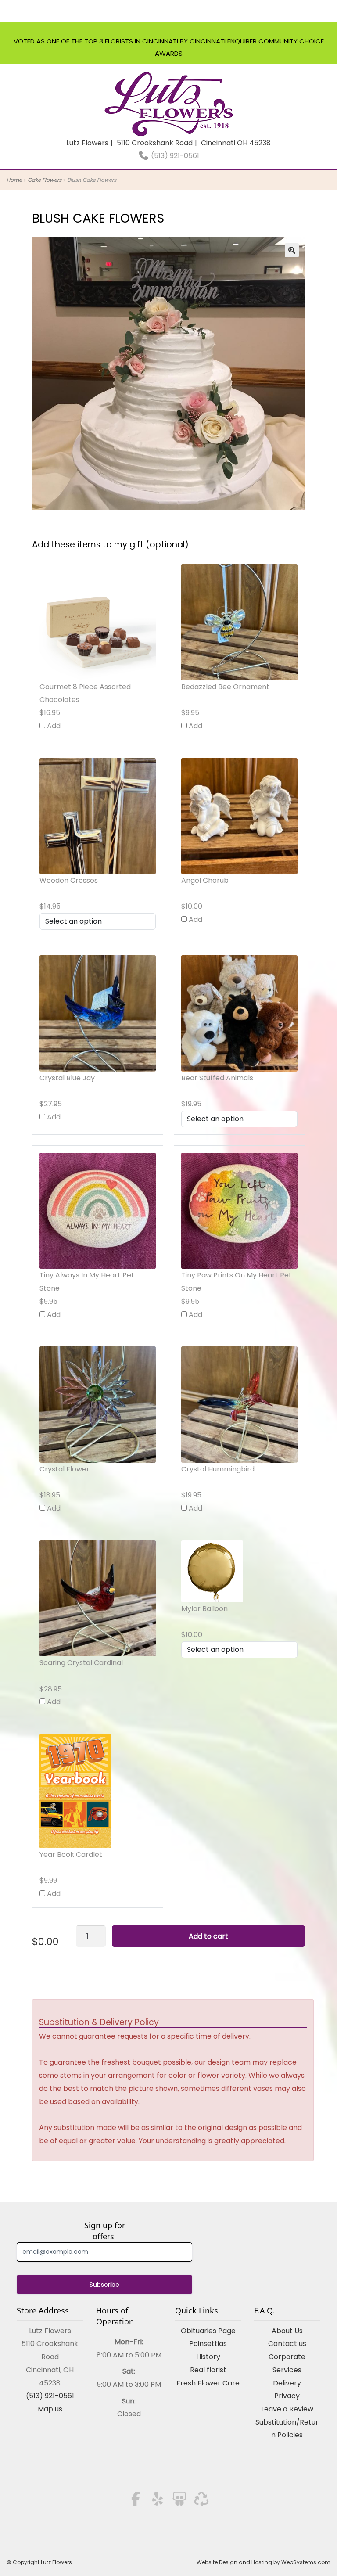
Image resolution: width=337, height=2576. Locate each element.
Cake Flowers (45, 180)
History (208, 2357)
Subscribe (104, 2285)
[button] (292, 250)
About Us (287, 2331)
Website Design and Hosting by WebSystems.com (264, 2562)
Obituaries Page (208, 2331)
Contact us (287, 2344)
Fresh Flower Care (208, 2383)
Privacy (287, 2396)
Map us (50, 2409)
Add (53, 726)
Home (14, 180)
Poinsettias (208, 2344)
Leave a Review (287, 2409)
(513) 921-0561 (174, 156)
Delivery (287, 2383)
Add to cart (208, 1936)
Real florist (208, 2370)
